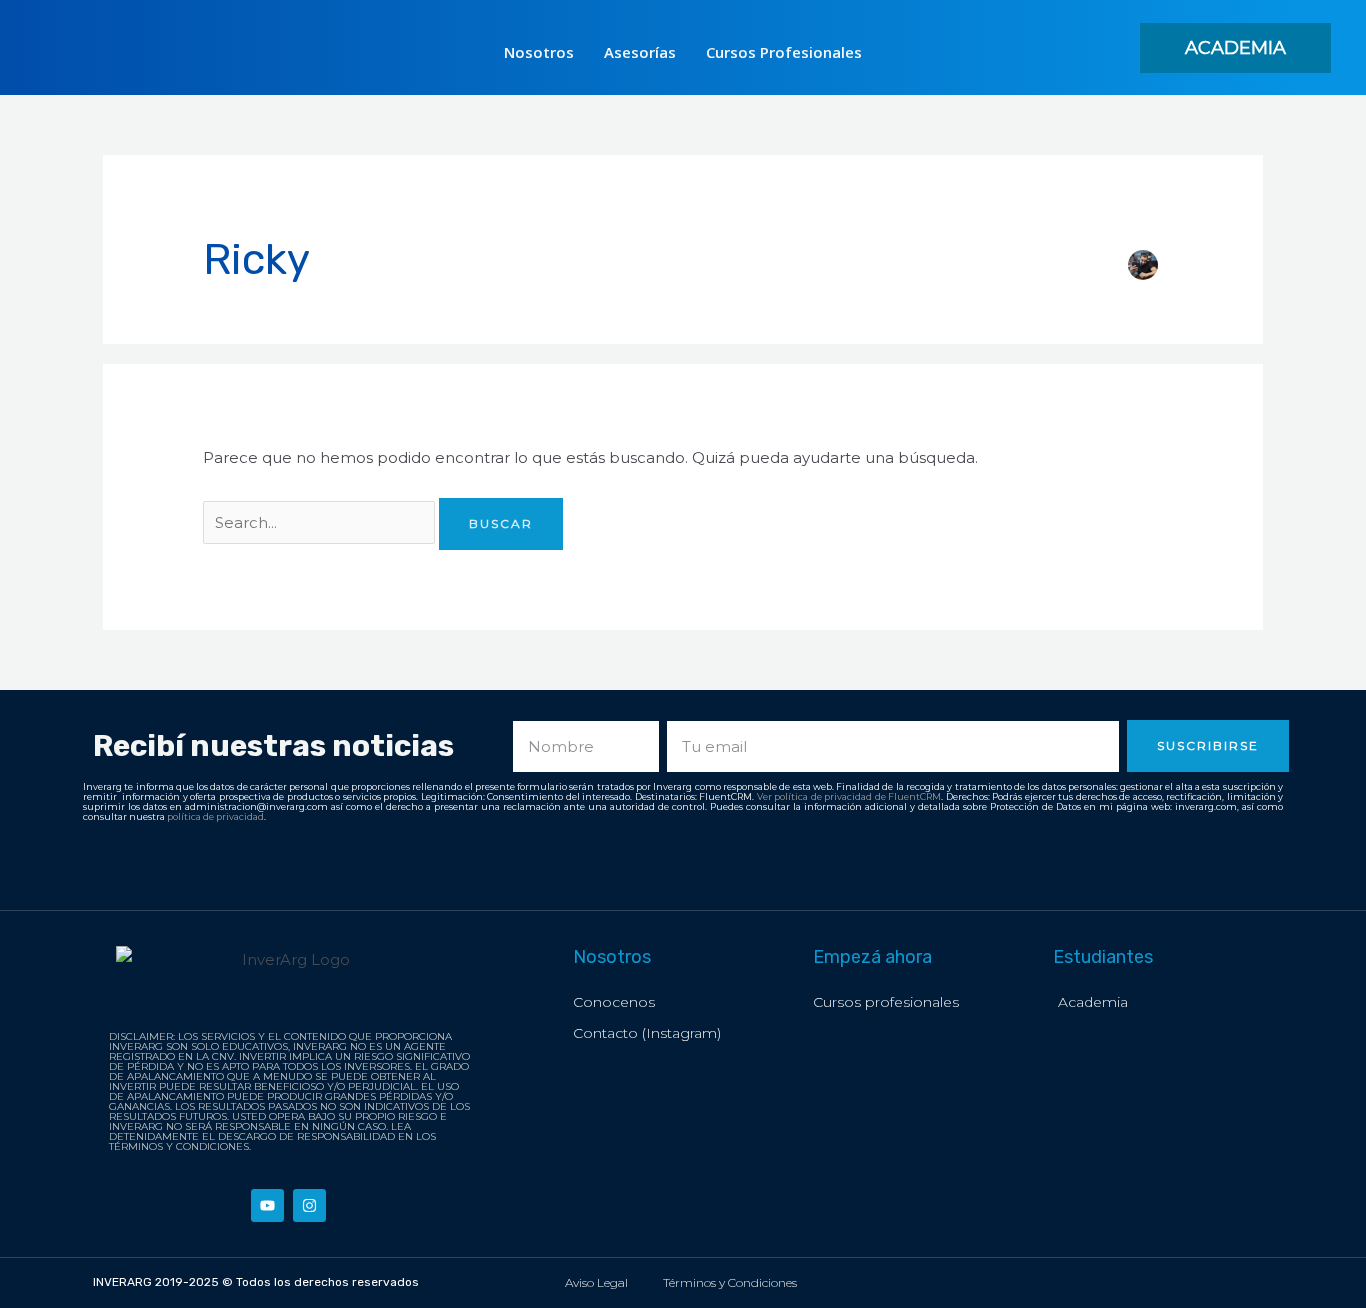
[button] (1235, 48)
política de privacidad (215, 816)
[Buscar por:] (321, 522)
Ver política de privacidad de (823, 796)
